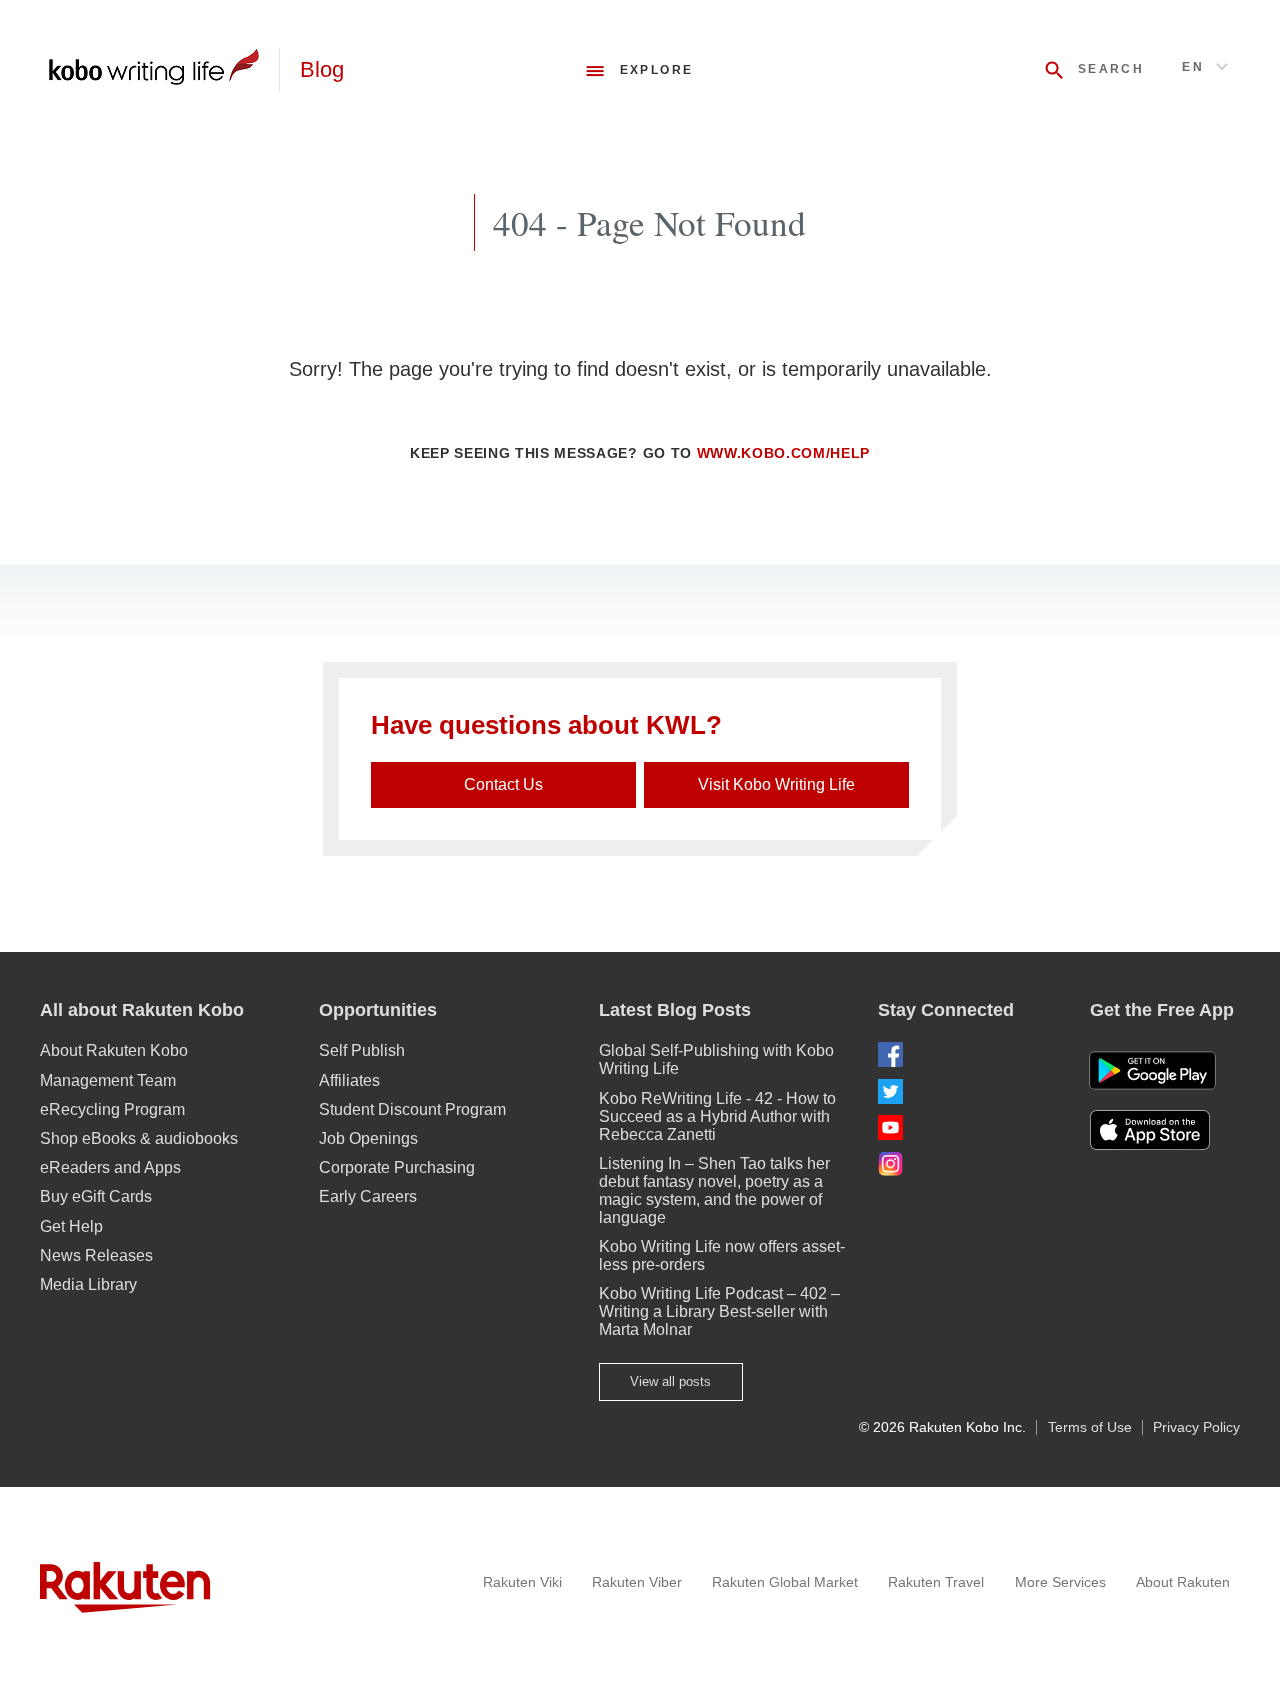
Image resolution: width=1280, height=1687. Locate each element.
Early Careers (368, 1196)
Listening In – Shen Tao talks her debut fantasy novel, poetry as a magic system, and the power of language (714, 1190)
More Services (1060, 1582)
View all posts (670, 1381)
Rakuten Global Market (785, 1582)
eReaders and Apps (110, 1167)
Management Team (108, 1080)
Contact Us (503, 784)
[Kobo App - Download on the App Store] (1165, 1130)
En (1193, 67)
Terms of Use (1090, 1427)
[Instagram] (968, 1163)
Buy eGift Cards (96, 1196)
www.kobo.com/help (784, 453)
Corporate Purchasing (397, 1167)
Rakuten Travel (936, 1582)
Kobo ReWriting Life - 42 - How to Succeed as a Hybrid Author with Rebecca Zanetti (717, 1116)
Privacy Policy (1196, 1427)
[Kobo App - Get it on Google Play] (1152, 1070)
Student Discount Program (412, 1109)
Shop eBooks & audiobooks (139, 1138)
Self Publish (362, 1050)
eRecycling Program (112, 1109)
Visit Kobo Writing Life (776, 784)
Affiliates (349, 1080)
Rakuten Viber (637, 1582)
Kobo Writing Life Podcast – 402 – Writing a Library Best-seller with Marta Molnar (719, 1311)
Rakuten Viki (522, 1582)
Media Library (88, 1284)
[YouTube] (968, 1127)
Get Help (71, 1226)
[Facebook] (968, 1054)
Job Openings (368, 1138)
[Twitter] (968, 1091)
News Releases (96, 1255)
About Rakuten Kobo (114, 1050)
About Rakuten (1183, 1582)
